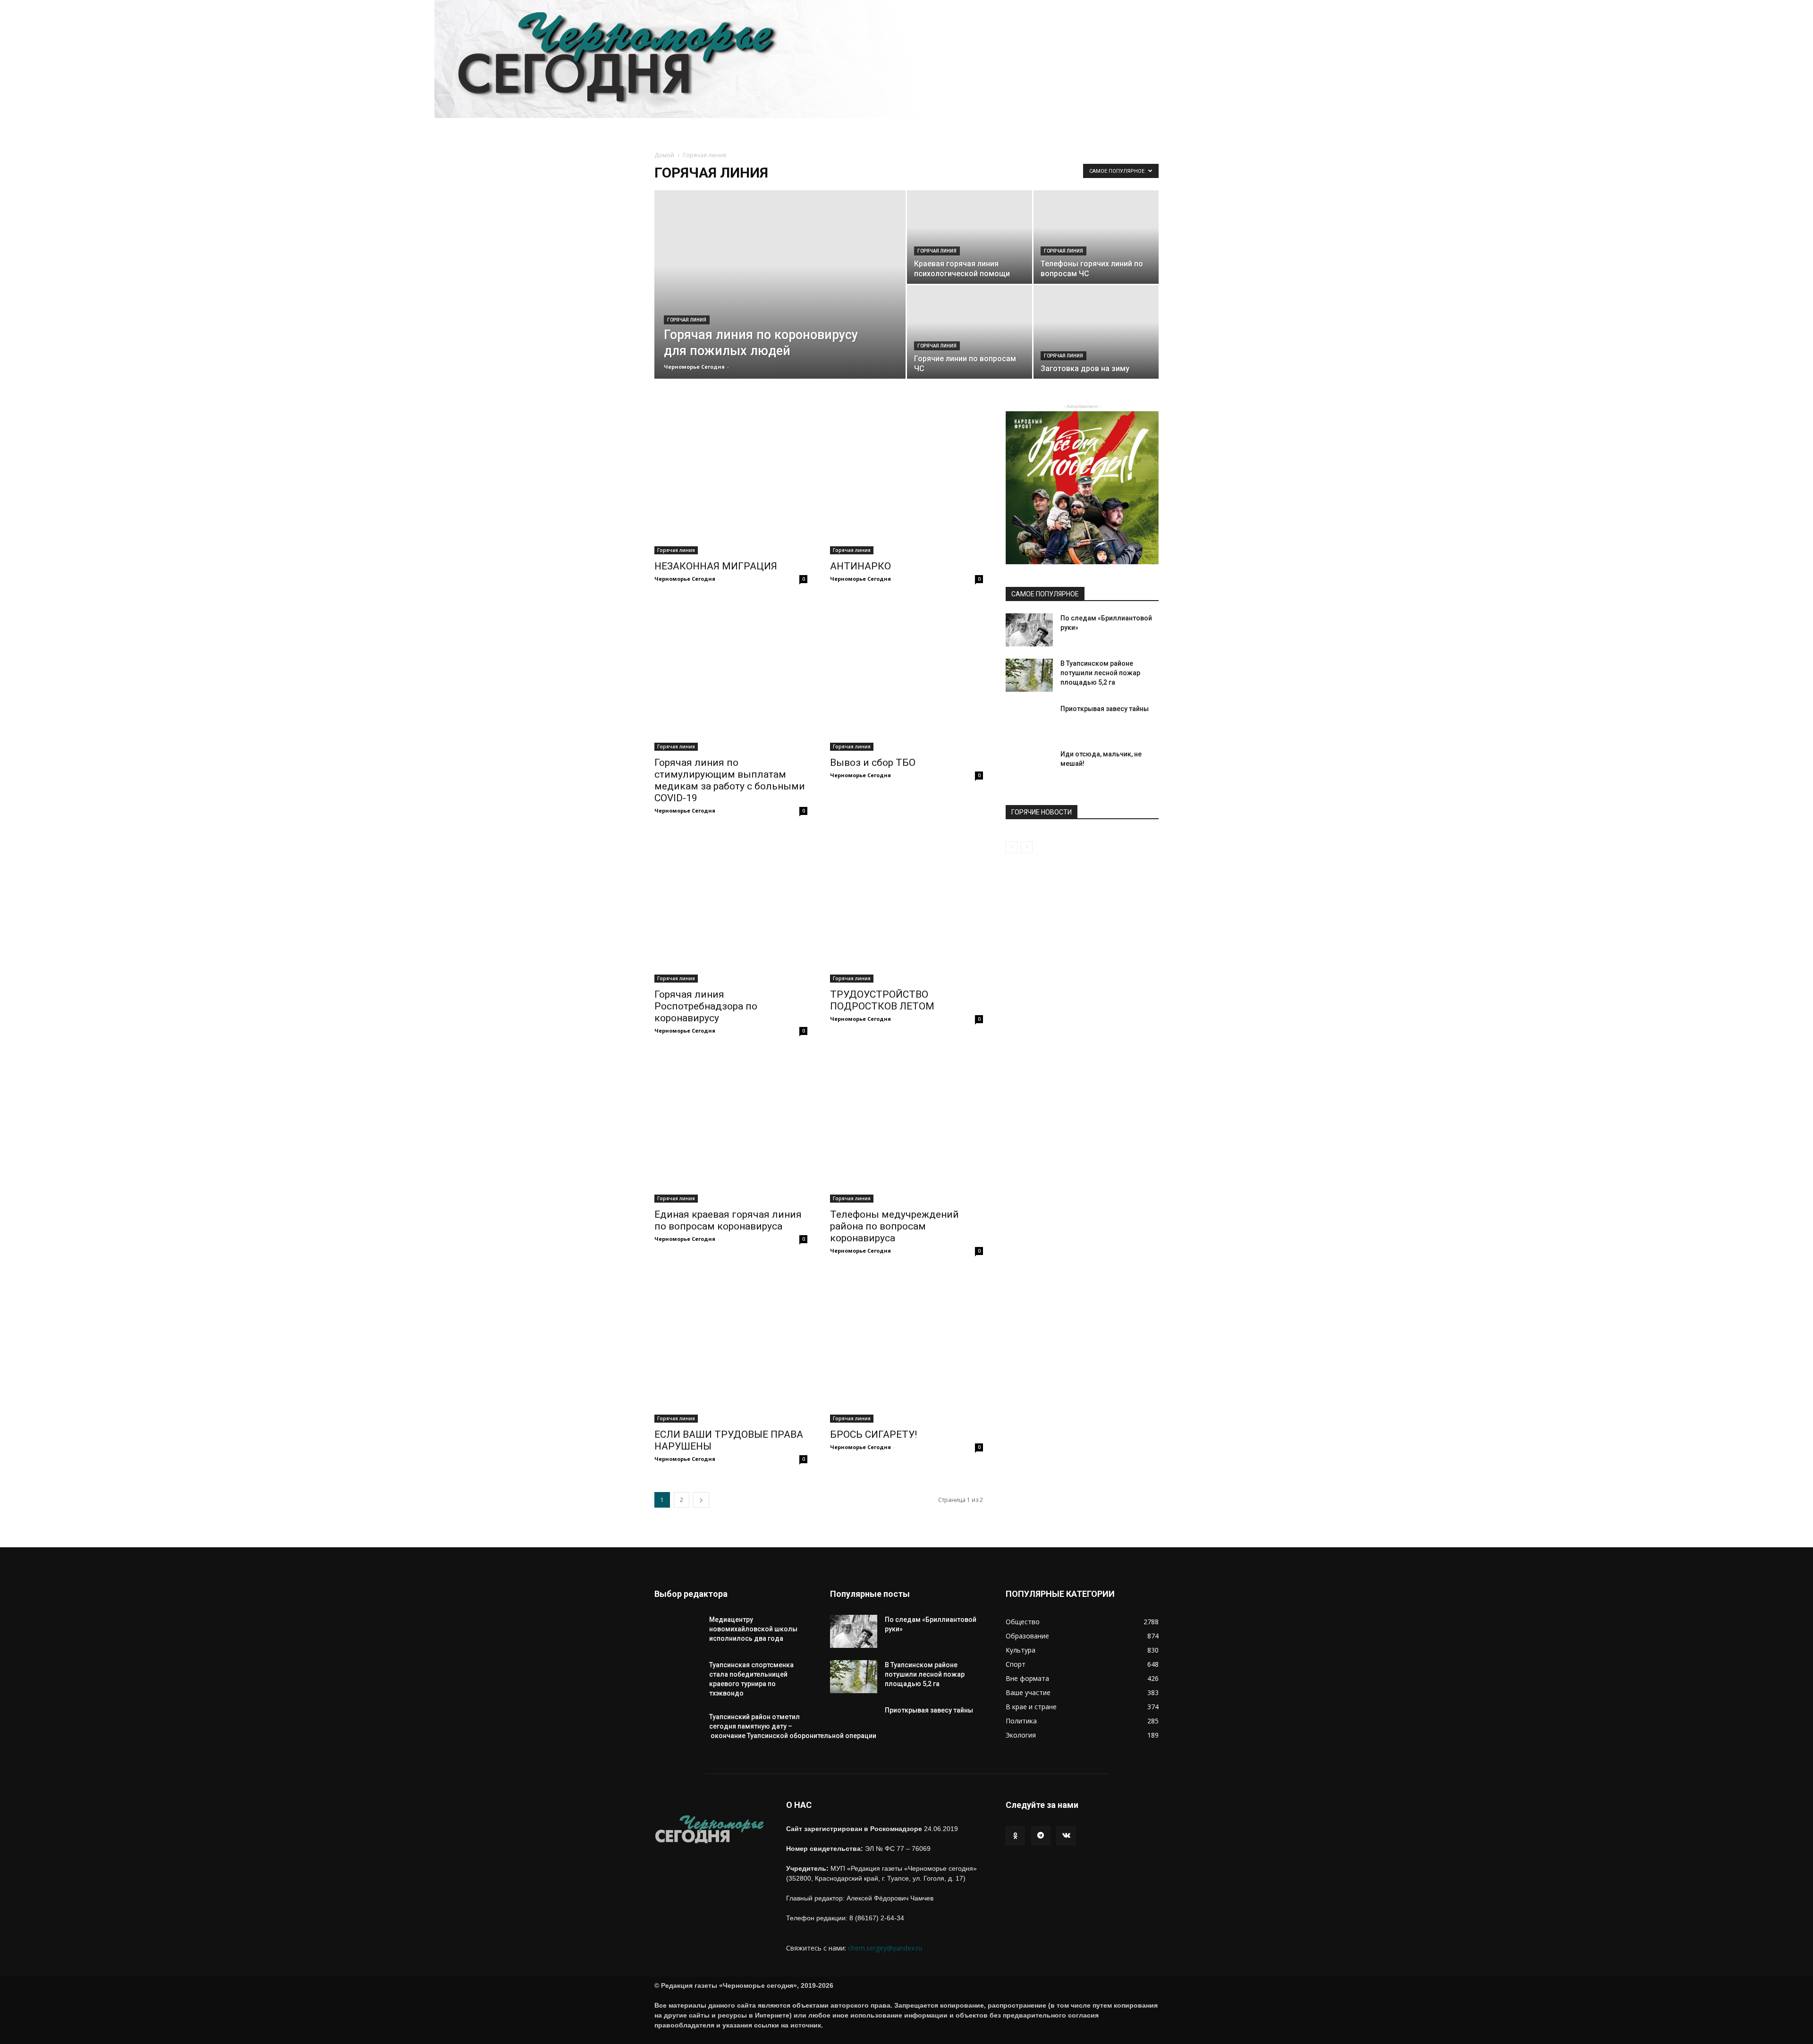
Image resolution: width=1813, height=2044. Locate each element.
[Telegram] (1041, 1836)
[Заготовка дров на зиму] (1096, 348)
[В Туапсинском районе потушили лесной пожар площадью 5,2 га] (1029, 675)
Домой (664, 155)
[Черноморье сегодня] (906, 59)
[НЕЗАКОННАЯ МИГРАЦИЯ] (731, 478)
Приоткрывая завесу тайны (1105, 709)
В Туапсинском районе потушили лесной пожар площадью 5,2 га (1100, 673)
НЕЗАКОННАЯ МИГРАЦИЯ (716, 566)
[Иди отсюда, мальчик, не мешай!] (1029, 773)
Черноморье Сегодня (694, 367)
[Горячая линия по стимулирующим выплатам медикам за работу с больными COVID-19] (731, 674)
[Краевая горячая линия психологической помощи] (970, 253)
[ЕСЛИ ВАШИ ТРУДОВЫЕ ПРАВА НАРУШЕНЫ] (731, 1346)
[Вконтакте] (1066, 1836)
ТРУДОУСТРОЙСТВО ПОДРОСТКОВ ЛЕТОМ (882, 1000)
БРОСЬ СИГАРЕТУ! (873, 1434)
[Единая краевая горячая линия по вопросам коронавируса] (731, 1126)
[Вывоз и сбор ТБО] (906, 674)
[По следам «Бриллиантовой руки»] (1029, 630)
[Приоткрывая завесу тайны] (1029, 728)
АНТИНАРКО (860, 566)
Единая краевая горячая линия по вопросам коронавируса (728, 1220)
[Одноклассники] (1015, 1836)
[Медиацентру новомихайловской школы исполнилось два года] (678, 1638)
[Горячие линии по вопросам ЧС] (970, 348)
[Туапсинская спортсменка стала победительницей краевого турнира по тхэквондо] (678, 1684)
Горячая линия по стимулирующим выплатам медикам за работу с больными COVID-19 (730, 780)
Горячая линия (687, 320)
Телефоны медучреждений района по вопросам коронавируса (894, 1226)
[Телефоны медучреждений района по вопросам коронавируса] (906, 1126)
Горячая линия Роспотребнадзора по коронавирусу (706, 1006)
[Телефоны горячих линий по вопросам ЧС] (1096, 253)
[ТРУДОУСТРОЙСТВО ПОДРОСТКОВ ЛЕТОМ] (906, 906)
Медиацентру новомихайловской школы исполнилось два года (753, 1629)
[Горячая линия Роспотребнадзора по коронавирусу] (731, 906)
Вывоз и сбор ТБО (873, 763)
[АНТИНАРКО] (906, 478)
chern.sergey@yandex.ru (885, 1948)
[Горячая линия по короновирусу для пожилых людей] (780, 316)
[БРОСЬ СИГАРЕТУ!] (906, 1346)
